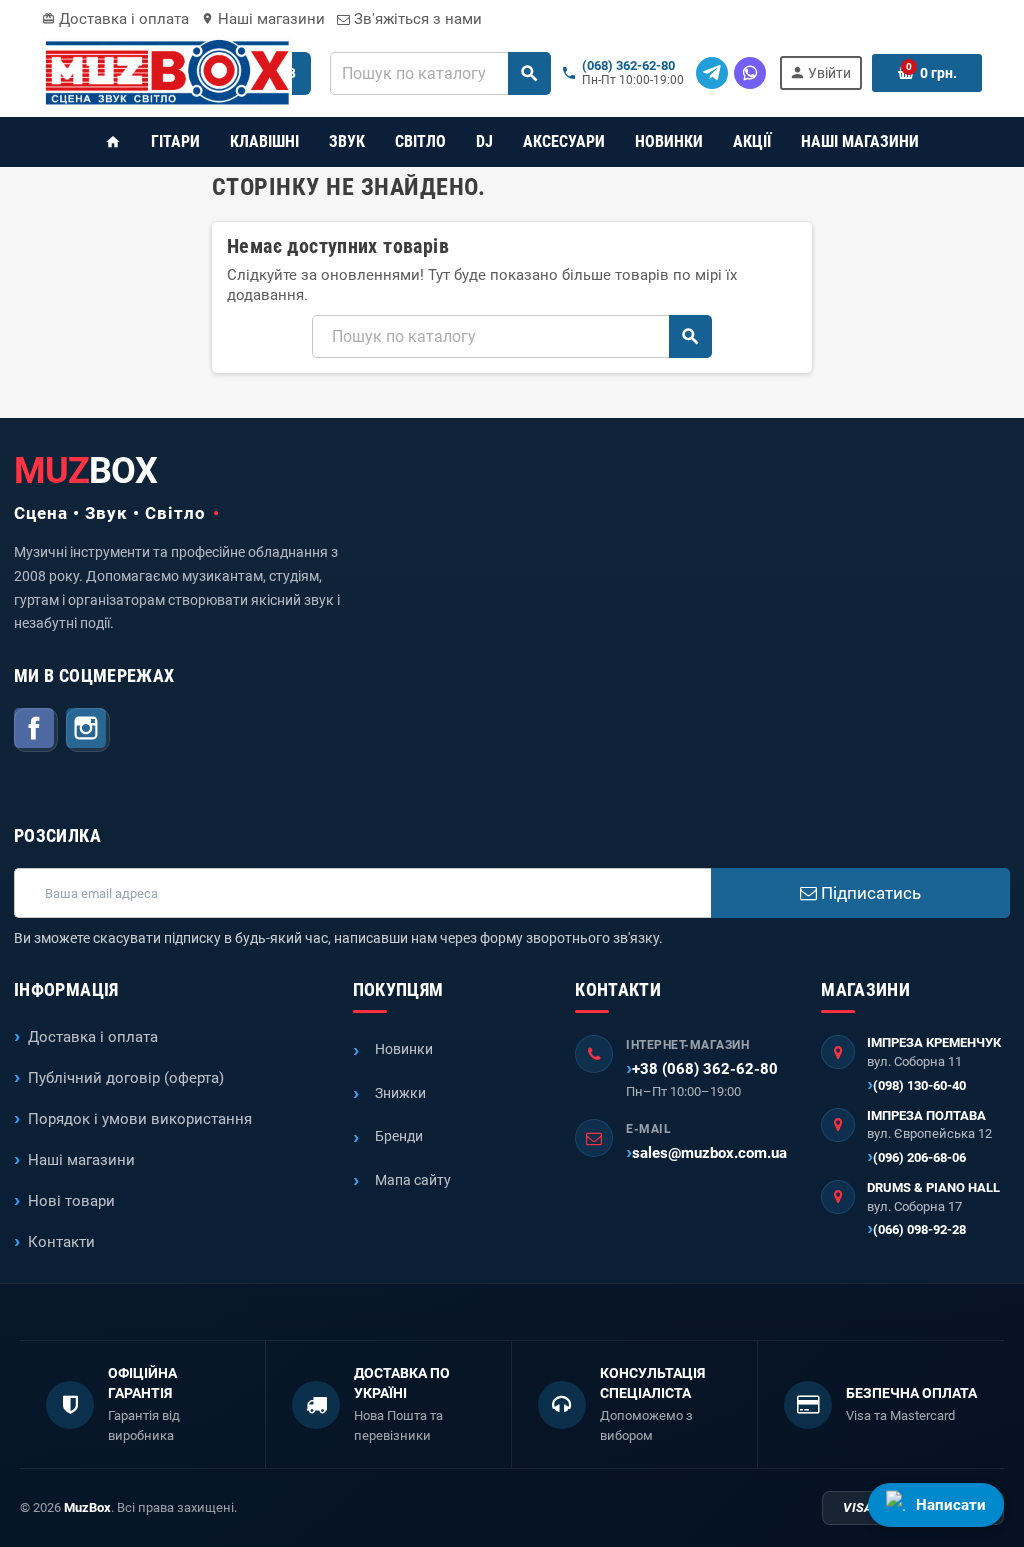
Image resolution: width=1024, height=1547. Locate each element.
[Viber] (750, 73)
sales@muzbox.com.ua (709, 1153)
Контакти (61, 1242)
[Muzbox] (167, 72)
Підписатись (869, 893)
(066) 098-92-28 (919, 1229)
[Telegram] (712, 73)
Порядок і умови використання (140, 1119)
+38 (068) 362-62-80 (705, 1069)
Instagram (88, 730)
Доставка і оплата (115, 19)
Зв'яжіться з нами (416, 19)
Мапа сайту (413, 1180)
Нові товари (71, 1201)
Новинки (404, 1049)
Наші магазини (263, 19)
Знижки (400, 1093)
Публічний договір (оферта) (126, 1078)
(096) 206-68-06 (919, 1157)
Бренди (399, 1136)
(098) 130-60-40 (919, 1085)
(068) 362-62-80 (628, 66)
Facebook (36, 730)
